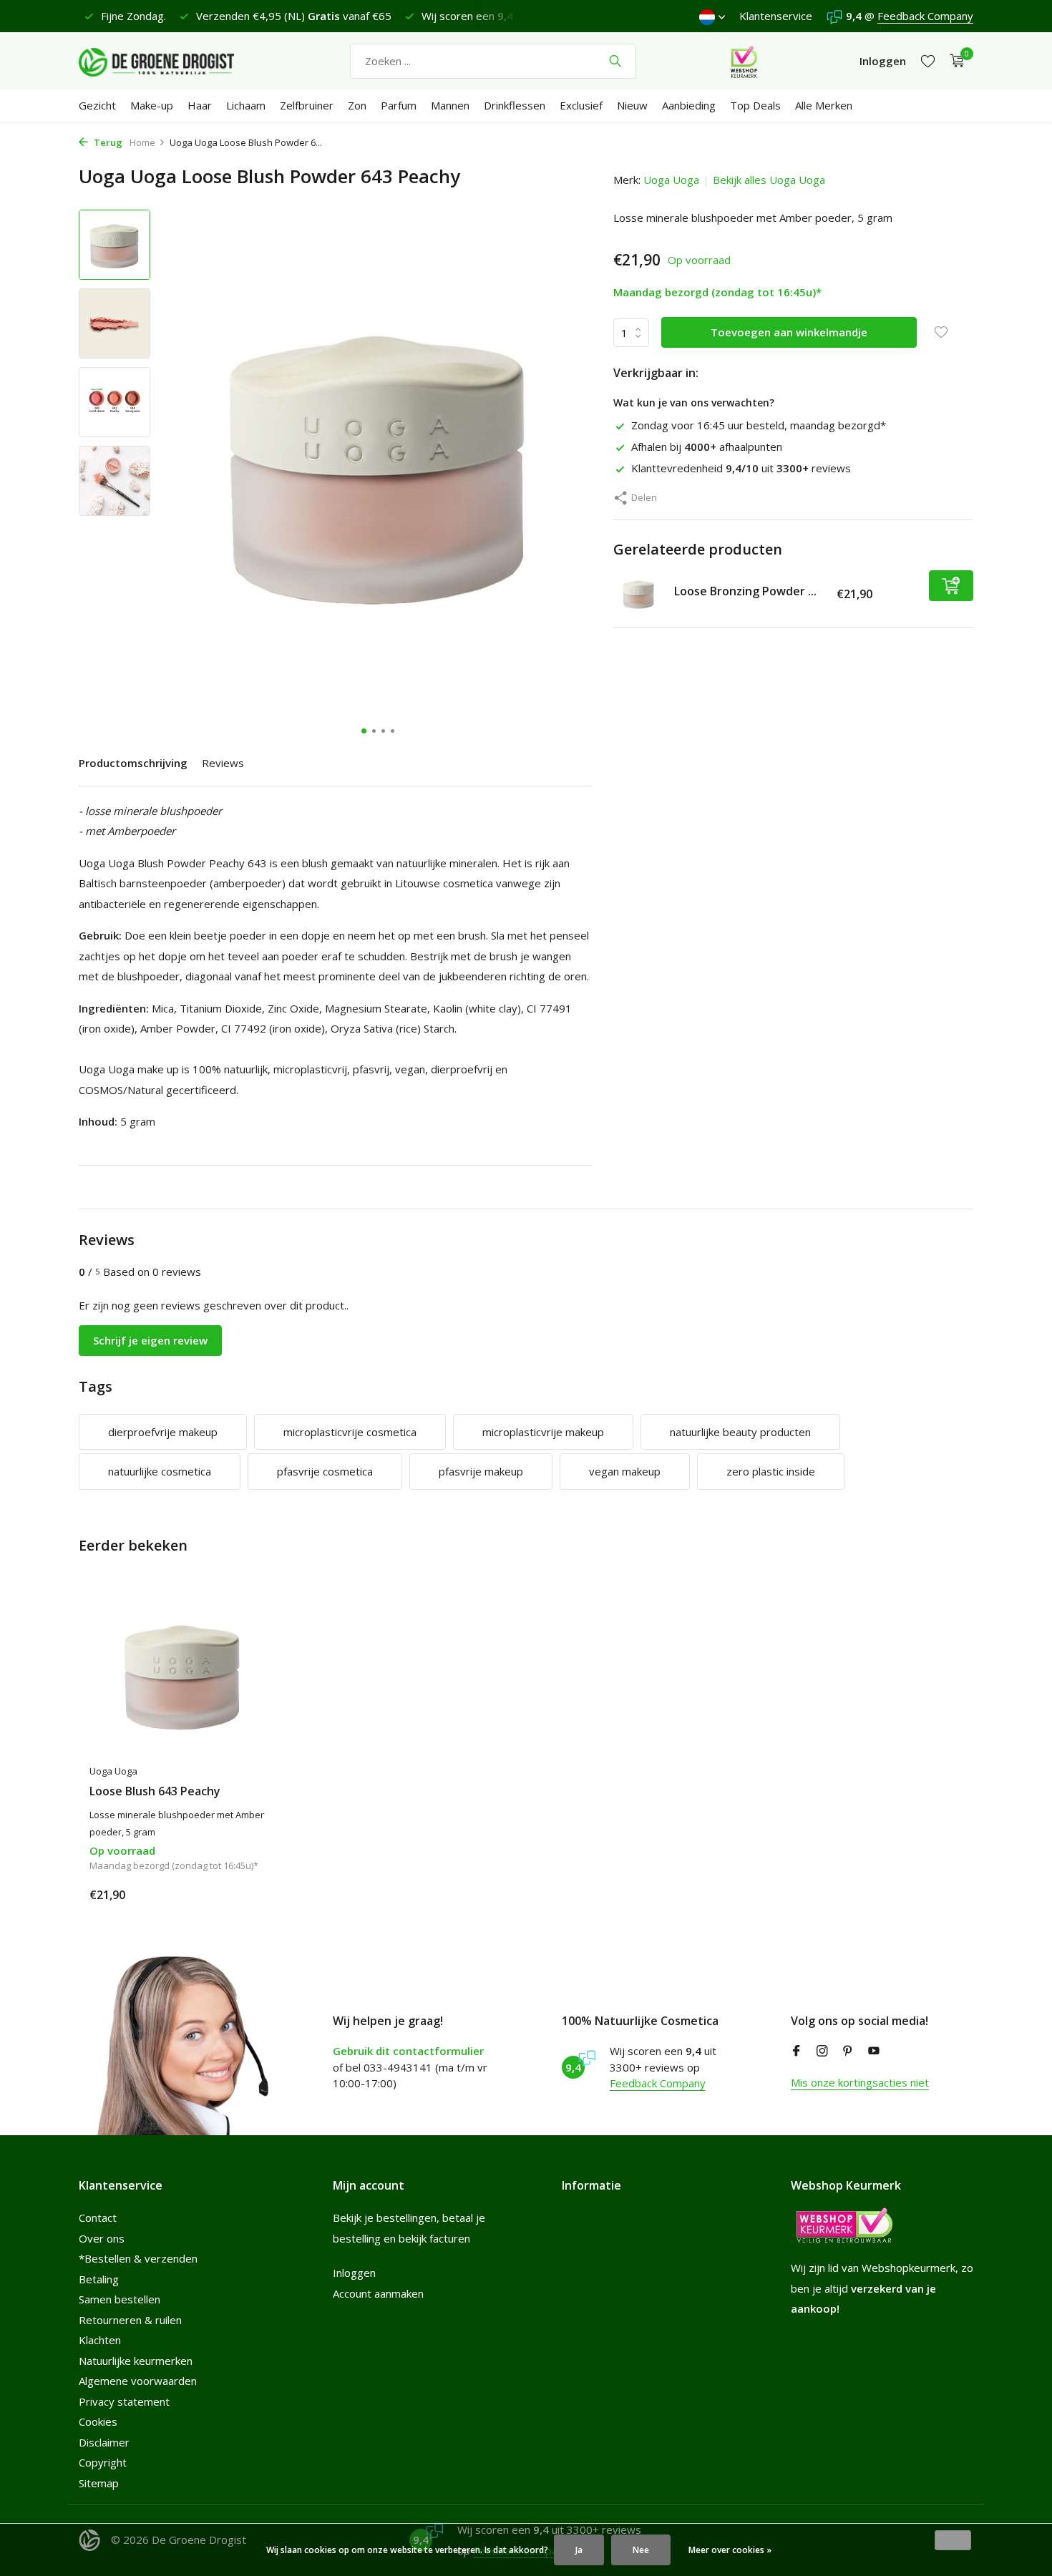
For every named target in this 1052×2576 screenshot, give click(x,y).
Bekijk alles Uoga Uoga (769, 180)
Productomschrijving (133, 763)
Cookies (98, 2421)
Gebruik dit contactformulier (408, 2051)
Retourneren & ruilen (130, 2320)
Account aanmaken (378, 2293)
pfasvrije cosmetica (325, 1471)
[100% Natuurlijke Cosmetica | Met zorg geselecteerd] (168, 61)
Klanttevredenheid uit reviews (741, 468)
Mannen (450, 105)
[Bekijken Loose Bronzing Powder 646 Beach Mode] (638, 595)
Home (142, 142)
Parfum (399, 105)
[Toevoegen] (951, 586)
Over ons (102, 2238)
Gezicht (97, 105)
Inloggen (354, 2273)
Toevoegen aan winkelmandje (789, 332)
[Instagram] (822, 2051)
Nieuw (632, 105)
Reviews (223, 763)
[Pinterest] (848, 2051)
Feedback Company (925, 16)
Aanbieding (689, 105)
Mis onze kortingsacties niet (860, 2082)
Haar (200, 105)
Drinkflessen (515, 105)
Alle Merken (824, 105)
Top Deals (755, 105)
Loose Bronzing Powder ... (745, 591)
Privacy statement (124, 2401)
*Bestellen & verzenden (138, 2258)
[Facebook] (797, 2051)
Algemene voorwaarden (138, 2381)
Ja (579, 2550)
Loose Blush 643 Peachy (155, 1791)
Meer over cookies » (730, 2550)
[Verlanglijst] (928, 61)
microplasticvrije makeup (543, 1432)
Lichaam (246, 105)
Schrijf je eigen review (150, 1340)
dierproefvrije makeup (163, 1432)
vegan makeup (625, 1471)
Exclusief (581, 105)
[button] (364, 731)
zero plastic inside (771, 1471)
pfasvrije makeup (481, 1471)
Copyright (103, 2462)
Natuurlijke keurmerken (136, 2361)
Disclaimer (104, 2442)
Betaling (99, 2279)
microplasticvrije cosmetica (350, 1432)
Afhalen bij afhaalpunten (707, 447)
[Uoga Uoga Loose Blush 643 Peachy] (182, 1674)
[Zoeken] (615, 61)
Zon (357, 105)
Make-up (152, 105)
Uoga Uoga (671, 180)
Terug (107, 142)
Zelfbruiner (307, 105)
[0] (954, 61)
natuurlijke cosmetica (160, 1471)
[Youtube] (874, 2051)
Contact (98, 2218)
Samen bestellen (120, 2299)
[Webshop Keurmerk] (744, 61)
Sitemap (99, 2483)
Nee (641, 2550)
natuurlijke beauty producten (740, 1432)
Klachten (100, 2340)
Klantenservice (776, 16)
